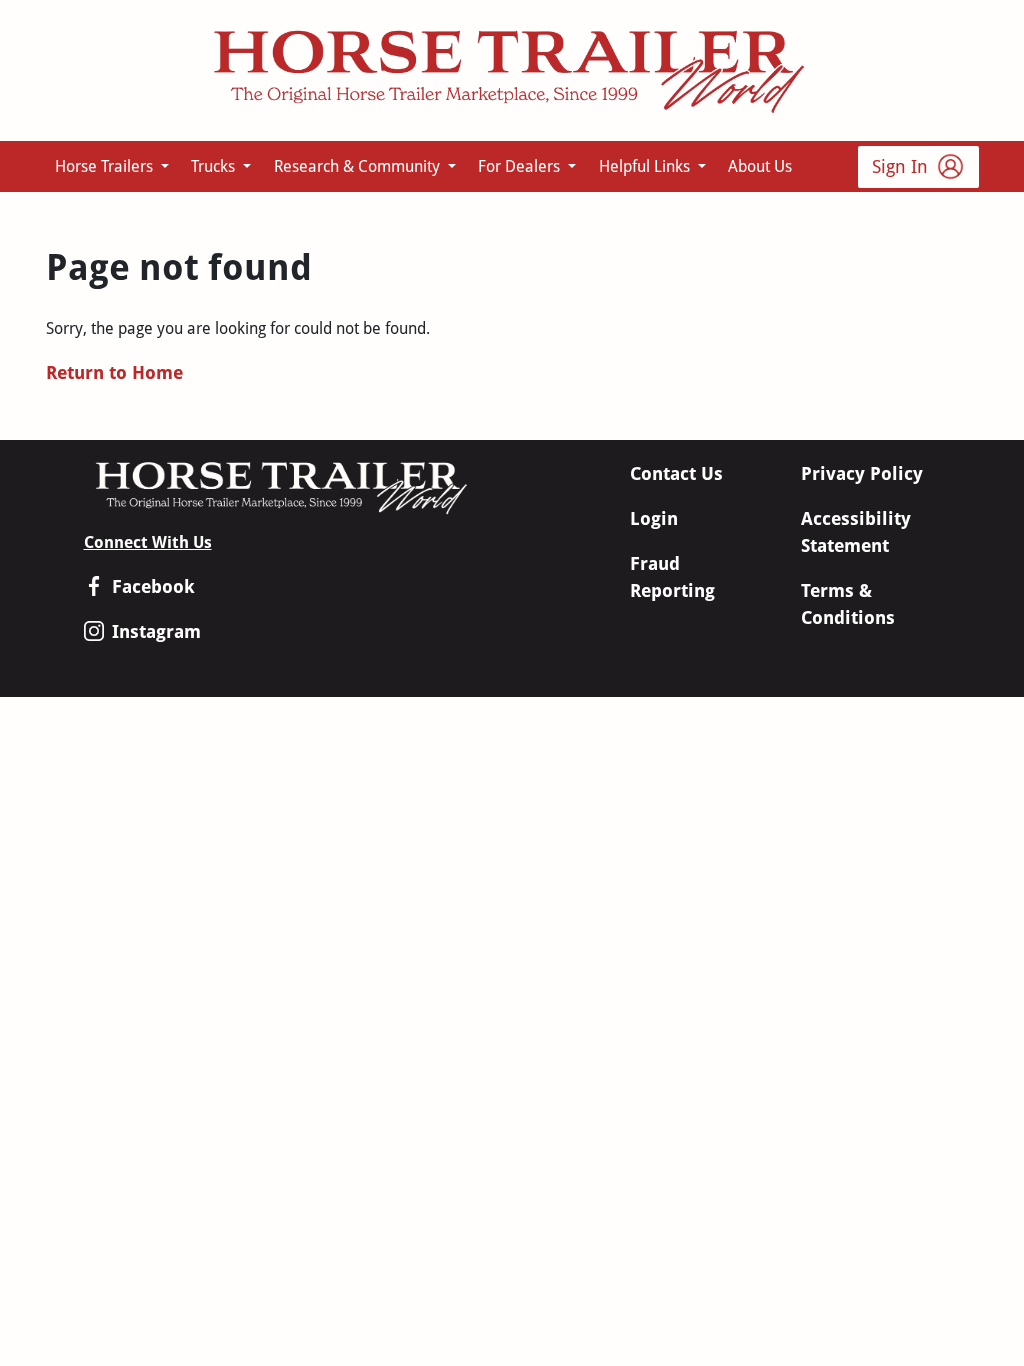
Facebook (153, 586)
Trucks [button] (215, 166)
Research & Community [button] (359, 166)
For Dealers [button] (521, 166)
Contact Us (676, 473)
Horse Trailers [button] (106, 166)
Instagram (156, 631)
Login (654, 518)
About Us (760, 166)
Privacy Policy (862, 473)
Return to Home (114, 372)
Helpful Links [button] (646, 166)
